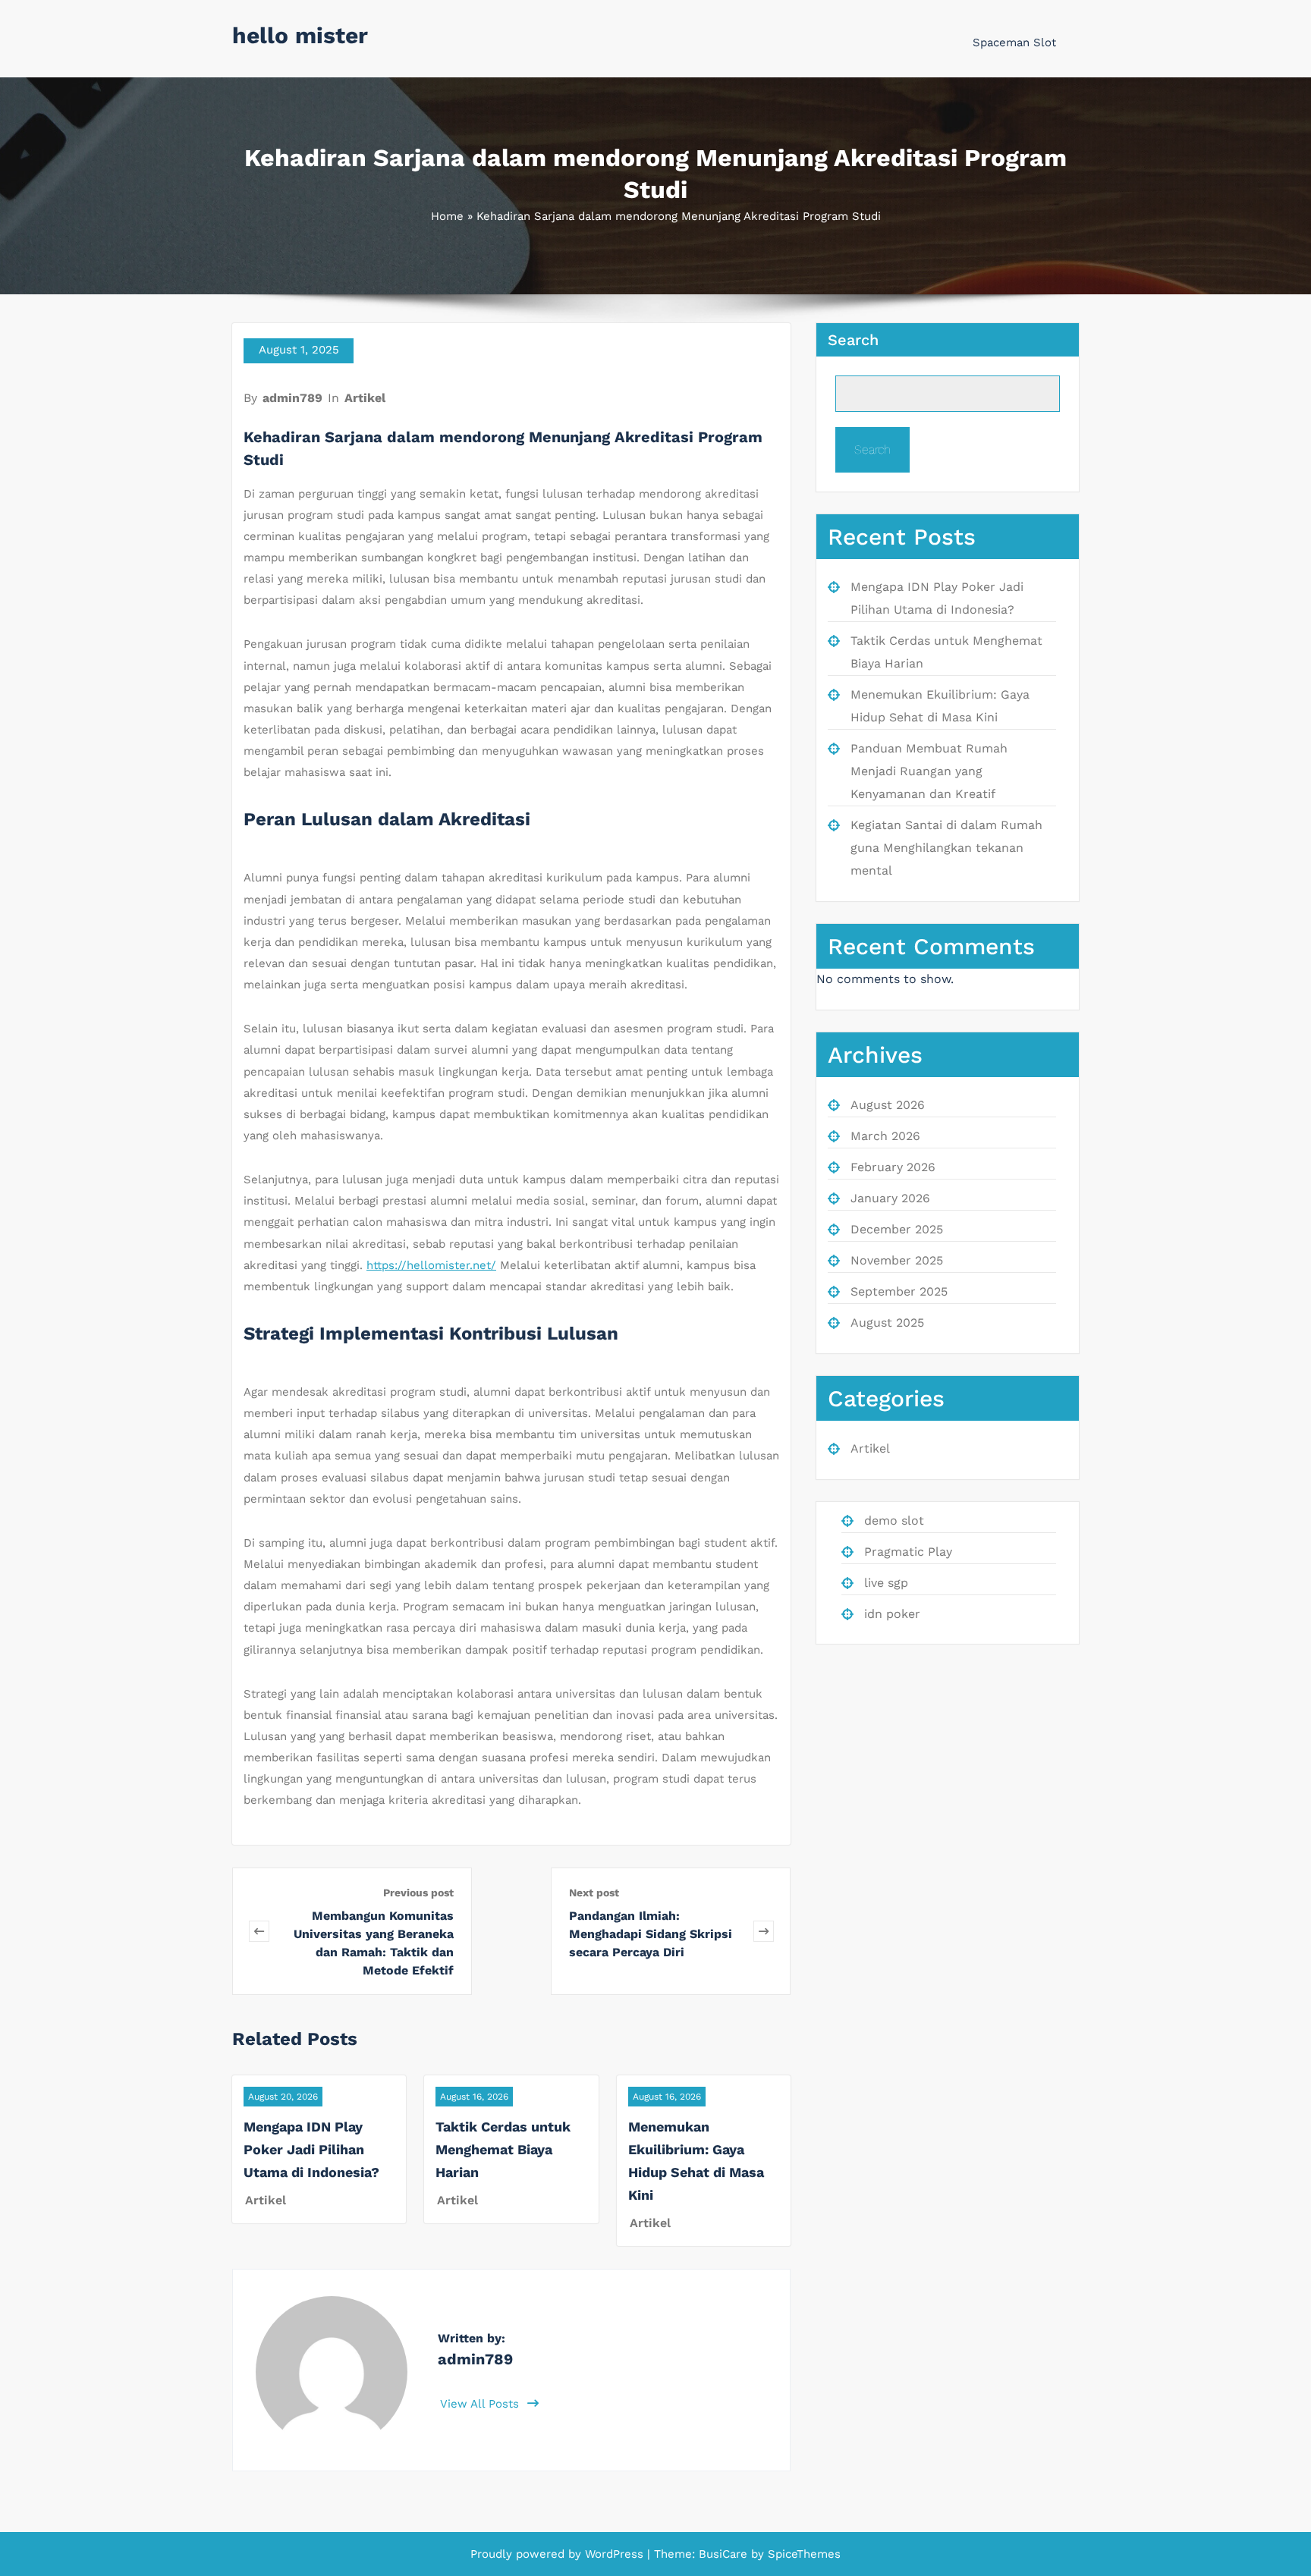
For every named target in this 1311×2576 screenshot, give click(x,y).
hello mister (300, 35)
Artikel (365, 398)
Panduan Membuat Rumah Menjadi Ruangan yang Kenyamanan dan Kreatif (929, 771)
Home (447, 216)
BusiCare (725, 2554)
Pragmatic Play (908, 1552)
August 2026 (888, 1105)
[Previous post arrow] (259, 1931)
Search (853, 340)
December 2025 (897, 1229)
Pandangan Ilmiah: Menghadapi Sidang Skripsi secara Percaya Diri (651, 1934)
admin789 (292, 398)
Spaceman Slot (1014, 42)
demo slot (894, 1520)
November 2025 (897, 1260)
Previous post (418, 1893)
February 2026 (893, 1167)
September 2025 (899, 1291)
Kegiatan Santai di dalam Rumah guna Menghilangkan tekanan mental (946, 848)
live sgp (886, 1583)
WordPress (614, 2554)
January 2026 (890, 1198)
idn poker (892, 1614)
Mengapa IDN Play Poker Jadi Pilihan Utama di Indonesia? (311, 2149)
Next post (594, 1893)
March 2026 (885, 1136)
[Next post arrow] (764, 1931)
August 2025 (887, 1323)
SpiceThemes (802, 2554)
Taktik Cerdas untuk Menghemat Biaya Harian (503, 2149)
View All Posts (481, 2404)
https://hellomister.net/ (431, 1265)
